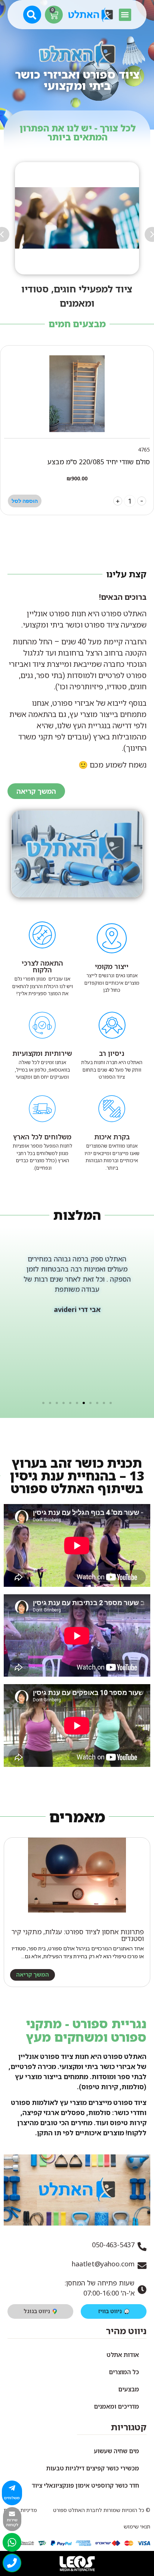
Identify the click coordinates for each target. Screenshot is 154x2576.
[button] (125, 15)
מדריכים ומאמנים (116, 2406)
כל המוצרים (124, 2372)
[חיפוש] (33, 14)
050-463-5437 (113, 2245)
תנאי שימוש (137, 2526)
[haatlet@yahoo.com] (142, 2266)
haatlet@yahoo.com (103, 2264)
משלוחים (12, 2498)
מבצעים (129, 2389)
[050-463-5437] (142, 2247)
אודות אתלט (123, 2355)
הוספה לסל (25, 501)
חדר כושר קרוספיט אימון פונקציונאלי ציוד (85, 2485)
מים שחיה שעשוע (116, 2451)
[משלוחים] (12, 2488)
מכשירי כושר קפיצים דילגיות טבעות (93, 2468)
